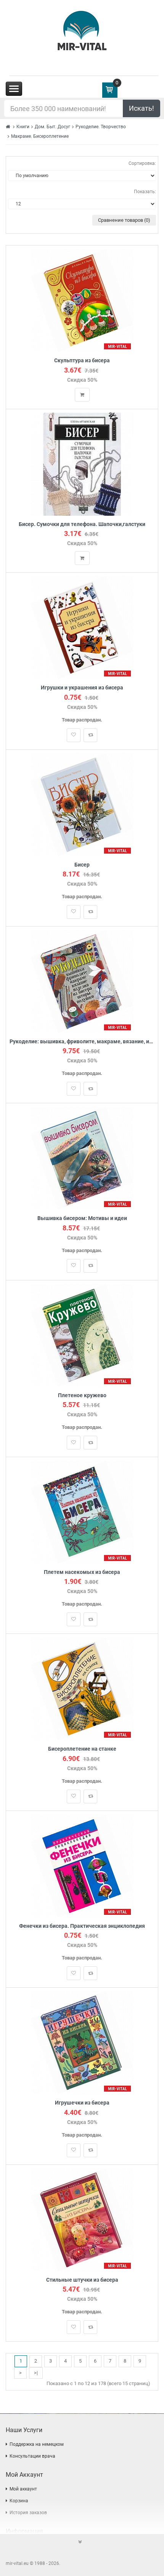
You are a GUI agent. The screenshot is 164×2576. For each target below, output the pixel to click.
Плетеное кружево (82, 1395)
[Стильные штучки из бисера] (82, 2219)
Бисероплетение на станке (82, 1749)
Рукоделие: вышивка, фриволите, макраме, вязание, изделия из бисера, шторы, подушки (82, 1042)
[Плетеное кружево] (82, 1335)
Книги (23, 127)
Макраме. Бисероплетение (40, 136)
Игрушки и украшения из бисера (82, 688)
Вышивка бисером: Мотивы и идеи (82, 1218)
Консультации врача (32, 2456)
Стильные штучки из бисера (82, 2280)
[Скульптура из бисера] (82, 300)
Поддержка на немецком (37, 2444)
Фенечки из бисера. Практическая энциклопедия (82, 1926)
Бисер (82, 865)
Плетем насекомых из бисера (82, 1572)
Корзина (19, 2501)
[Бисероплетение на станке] (82, 1689)
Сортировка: (142, 163)
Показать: (145, 192)
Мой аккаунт (23, 2489)
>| (36, 2373)
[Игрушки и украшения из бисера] (82, 627)
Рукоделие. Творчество (101, 127)
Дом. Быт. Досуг (52, 127)
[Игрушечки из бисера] (82, 2043)
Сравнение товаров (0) (124, 220)
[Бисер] (82, 804)
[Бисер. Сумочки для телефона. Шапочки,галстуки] (82, 464)
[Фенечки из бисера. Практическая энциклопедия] (82, 1865)
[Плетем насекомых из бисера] (82, 1512)
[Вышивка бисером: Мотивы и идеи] (82, 1158)
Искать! (141, 108)
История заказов (28, 2513)
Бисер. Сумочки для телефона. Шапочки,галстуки (82, 524)
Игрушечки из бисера (82, 2103)
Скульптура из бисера (82, 361)
